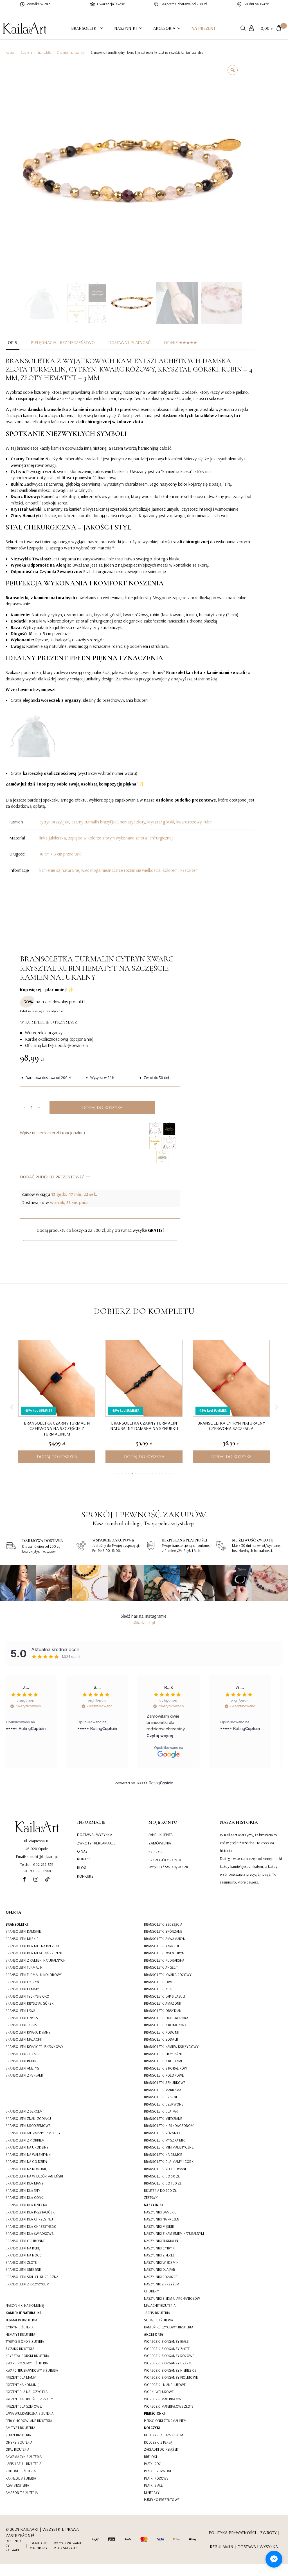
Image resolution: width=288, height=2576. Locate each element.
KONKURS (85, 1876)
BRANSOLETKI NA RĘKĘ (23, 2248)
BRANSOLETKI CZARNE (161, 2097)
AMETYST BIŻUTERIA (20, 2428)
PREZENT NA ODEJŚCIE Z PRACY (29, 2399)
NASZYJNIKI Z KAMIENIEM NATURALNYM (174, 2233)
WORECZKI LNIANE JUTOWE (165, 2385)
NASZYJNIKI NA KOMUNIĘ (25, 2305)
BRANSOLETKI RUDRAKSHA (164, 1960)
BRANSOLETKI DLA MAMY (25, 2183)
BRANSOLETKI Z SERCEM (24, 2111)
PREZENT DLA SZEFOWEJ (24, 2406)
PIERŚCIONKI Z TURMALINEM (165, 2421)
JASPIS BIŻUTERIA (157, 2313)
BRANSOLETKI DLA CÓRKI (25, 2197)
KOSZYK (155, 1852)
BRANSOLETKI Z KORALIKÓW (166, 2068)
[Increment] (39, 1108)
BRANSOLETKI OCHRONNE (25, 2241)
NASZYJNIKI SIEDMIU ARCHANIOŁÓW (172, 2298)
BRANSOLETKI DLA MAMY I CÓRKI (169, 2161)
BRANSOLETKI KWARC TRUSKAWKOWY (34, 2047)
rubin (208, 822)
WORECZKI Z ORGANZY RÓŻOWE (169, 2356)
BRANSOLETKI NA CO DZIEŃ (26, 2161)
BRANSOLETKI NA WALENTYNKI (29, 2154)
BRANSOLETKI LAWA (21, 2011)
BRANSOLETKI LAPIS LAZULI (165, 1996)
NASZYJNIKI (126, 28)
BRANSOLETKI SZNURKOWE (165, 2082)
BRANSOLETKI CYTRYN (22, 1982)
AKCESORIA (164, 28)
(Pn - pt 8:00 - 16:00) (37, 1871)
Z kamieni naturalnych (71, 53)
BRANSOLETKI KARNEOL (162, 1946)
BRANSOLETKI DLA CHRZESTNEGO (31, 2226)
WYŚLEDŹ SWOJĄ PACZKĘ (169, 1867)
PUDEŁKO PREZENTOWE (162, 2500)
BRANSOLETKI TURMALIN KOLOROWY (34, 1975)
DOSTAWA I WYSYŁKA (95, 1835)
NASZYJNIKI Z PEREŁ (159, 2255)
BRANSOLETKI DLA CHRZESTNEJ (29, 2219)
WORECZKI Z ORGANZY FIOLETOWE (171, 2377)
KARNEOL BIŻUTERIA (21, 2478)
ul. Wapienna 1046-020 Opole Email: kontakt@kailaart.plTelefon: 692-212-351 (37, 1853)
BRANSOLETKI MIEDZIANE (163, 2118)
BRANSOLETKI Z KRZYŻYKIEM (27, 2284)
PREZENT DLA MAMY (21, 2377)
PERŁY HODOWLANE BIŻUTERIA (29, 2421)
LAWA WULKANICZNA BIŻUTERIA (30, 2413)
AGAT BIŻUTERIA (17, 2485)
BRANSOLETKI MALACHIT (24, 2039)
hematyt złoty (132, 822)
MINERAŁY (152, 2493)
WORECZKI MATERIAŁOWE (164, 2399)
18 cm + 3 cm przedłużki (60, 854)
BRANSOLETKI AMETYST (23, 2068)
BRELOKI (150, 2457)
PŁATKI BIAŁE (153, 2485)
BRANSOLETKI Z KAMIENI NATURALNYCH (36, 1960)
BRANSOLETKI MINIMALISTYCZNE (169, 2147)
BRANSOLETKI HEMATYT (23, 1989)
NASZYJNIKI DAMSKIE (160, 2212)
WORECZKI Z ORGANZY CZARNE (168, 2363)
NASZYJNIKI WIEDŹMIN (161, 2262)
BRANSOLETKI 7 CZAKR (23, 2054)
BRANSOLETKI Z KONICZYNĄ (165, 2025)
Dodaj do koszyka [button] (57, 1457)
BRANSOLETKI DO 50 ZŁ (162, 2176)
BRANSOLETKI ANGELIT (161, 1967)
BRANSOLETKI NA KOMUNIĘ (26, 2169)
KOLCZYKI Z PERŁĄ (158, 2442)
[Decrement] (24, 1108)
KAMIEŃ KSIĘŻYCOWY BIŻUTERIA (169, 2327)
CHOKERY (151, 2291)
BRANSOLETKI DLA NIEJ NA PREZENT (32, 1946)
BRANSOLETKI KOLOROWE (164, 2075)
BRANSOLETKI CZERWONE (164, 2104)
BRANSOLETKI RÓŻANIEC (163, 2133)
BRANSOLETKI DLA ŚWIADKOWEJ (30, 2233)
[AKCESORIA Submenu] (181, 28)
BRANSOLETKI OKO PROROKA (166, 2018)
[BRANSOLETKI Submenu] (103, 28)
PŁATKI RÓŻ (152, 2464)
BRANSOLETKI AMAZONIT (163, 2003)
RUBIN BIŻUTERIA (18, 2435)
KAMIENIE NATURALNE (24, 2313)
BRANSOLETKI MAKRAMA (163, 2090)
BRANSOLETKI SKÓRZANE (163, 1931)
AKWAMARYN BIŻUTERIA (24, 2457)
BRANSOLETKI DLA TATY (23, 2190)
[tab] (13, 342)
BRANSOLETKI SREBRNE (23, 2269)
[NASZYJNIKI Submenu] (142, 28)
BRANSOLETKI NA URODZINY (27, 2147)
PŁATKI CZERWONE (158, 2471)
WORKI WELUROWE (159, 2392)
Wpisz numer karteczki (52, 1133)
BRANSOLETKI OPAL (159, 1982)
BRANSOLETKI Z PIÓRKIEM (25, 2140)
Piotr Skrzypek (66, 2548)
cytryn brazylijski (54, 822)
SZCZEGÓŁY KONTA (165, 1860)
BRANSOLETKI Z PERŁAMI (24, 2075)
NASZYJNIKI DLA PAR (159, 2269)
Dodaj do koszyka (102, 1108)
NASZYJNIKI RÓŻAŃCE (161, 2277)
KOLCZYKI (152, 2428)
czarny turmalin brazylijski (94, 822)
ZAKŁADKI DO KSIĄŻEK (161, 2449)
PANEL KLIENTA (161, 1835)
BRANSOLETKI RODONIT (162, 2032)
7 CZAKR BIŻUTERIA (20, 2349)
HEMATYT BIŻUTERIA (20, 2334)
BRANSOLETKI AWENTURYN (164, 1953)
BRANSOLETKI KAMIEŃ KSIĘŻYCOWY (171, 2047)
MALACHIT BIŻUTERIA (160, 2305)
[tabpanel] (130, 617)
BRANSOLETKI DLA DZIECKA (26, 2205)
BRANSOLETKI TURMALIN (24, 1967)
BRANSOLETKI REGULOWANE (165, 2169)
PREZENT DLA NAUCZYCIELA (27, 2392)
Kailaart (11, 53)
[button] (12, 1407)
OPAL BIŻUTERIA (17, 2449)
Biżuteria (26, 53)
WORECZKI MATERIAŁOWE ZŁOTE (169, 2406)
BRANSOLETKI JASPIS (21, 2025)
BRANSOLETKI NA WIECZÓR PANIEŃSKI (34, 2176)
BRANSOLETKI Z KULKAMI (163, 2061)
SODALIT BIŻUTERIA (158, 2320)
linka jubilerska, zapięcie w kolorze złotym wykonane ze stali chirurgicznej (106, 838)
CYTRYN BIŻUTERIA (20, 2327)
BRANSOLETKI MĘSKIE (22, 1939)
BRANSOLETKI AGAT (158, 1989)
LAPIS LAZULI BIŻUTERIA (23, 2464)
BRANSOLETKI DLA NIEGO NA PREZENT (34, 1953)
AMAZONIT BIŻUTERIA (22, 2493)
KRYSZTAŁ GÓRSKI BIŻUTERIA (27, 2356)
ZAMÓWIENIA (160, 1843)
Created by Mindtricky (39, 2545)
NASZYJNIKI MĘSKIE (159, 2226)
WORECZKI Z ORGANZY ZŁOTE (167, 2349)
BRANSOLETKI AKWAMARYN (165, 1939)
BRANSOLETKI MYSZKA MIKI (165, 2140)
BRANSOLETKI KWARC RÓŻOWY (168, 1975)
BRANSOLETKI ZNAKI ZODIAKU (28, 2118)
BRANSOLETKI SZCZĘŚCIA (163, 1924)
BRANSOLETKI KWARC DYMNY (28, 2032)
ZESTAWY (151, 2197)
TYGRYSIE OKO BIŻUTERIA (25, 2341)
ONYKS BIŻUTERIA (19, 2442)
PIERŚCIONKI (154, 2413)
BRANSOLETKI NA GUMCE (163, 2154)
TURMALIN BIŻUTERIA (21, 2320)
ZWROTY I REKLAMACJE (96, 1843)
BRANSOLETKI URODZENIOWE (28, 2125)
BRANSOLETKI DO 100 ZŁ (163, 2183)
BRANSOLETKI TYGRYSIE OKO (27, 1996)
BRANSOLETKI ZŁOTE (21, 2262)
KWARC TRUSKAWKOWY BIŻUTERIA (32, 2370)
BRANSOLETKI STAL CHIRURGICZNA (32, 2277)
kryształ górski (161, 822)
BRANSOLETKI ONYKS (22, 2018)
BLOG (82, 1868)
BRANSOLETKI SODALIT (161, 2039)
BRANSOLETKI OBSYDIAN (163, 2011)
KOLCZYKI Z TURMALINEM (164, 2435)
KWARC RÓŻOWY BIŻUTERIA (27, 2363)
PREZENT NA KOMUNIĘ (22, 2385)
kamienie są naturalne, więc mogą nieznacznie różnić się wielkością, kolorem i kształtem (119, 870)
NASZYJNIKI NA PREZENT (162, 2219)
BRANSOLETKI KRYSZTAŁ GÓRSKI (30, 2003)
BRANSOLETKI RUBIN (21, 2061)
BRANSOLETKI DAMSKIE (23, 1931)
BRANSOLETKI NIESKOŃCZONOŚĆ (169, 2125)
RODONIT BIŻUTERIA (21, 2471)
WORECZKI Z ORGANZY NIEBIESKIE (170, 2370)
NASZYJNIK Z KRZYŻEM (162, 2284)
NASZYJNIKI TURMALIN (161, 2241)
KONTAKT (85, 1859)
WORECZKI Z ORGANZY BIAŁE (166, 2341)
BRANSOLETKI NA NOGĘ (23, 2255)
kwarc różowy (189, 822)
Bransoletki (44, 53)
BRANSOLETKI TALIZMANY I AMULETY (33, 2133)
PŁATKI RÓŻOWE (156, 2478)
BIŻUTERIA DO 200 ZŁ (160, 2190)
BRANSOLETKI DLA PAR (161, 2111)
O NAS (82, 1851)
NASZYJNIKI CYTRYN (159, 2248)
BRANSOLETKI (85, 28)
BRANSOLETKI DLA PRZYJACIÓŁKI (31, 2212)
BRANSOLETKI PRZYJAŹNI (163, 2054)
